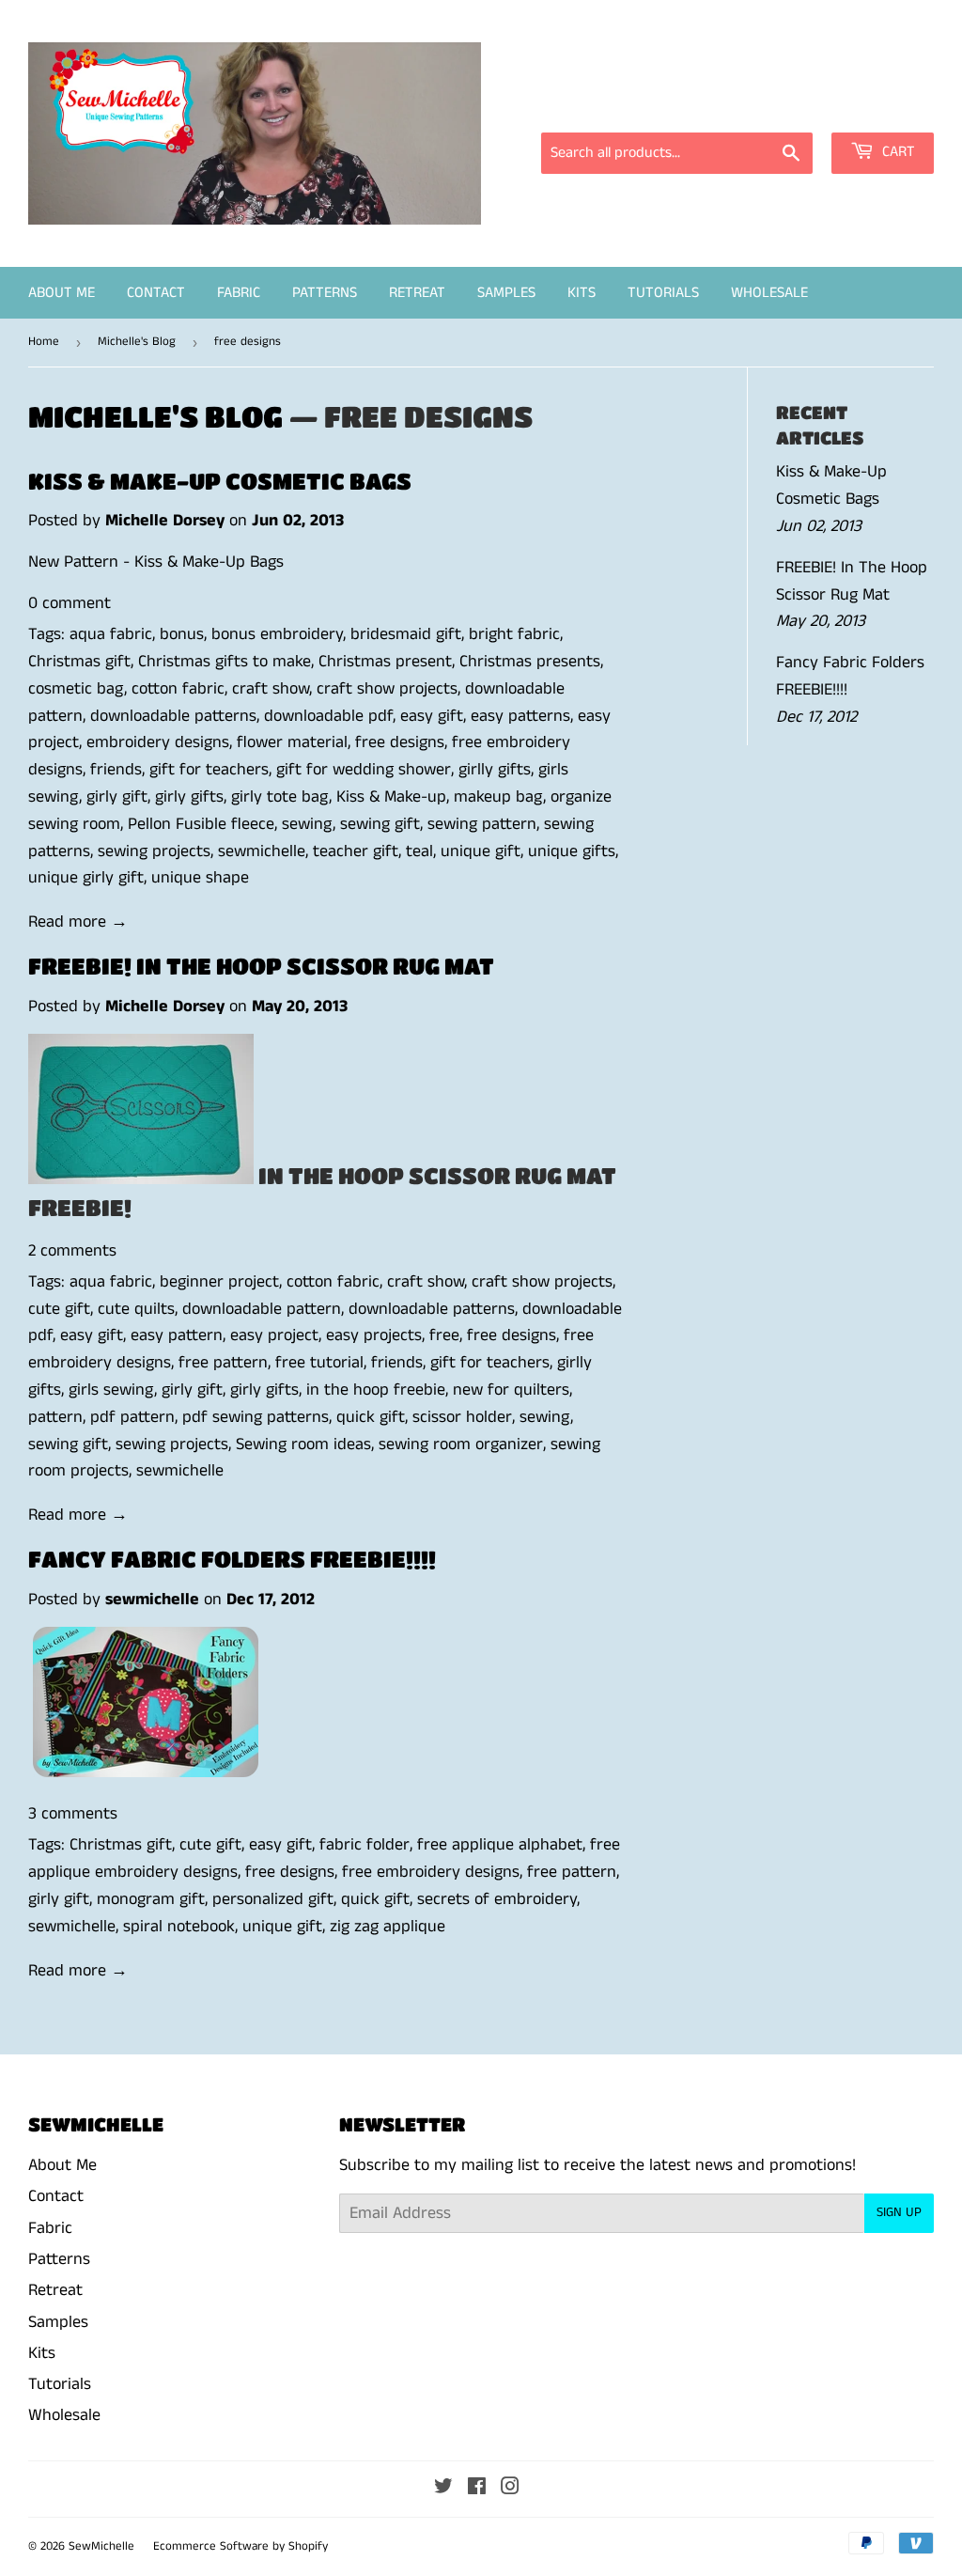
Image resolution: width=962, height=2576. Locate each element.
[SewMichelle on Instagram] (510, 2489)
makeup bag (498, 797)
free (444, 1335)
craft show (271, 689)
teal (419, 851)
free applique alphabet (500, 1845)
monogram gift (151, 1899)
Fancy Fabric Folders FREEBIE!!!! (232, 1559)
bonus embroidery (277, 634)
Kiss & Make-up (391, 797)
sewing (307, 824)
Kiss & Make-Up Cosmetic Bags (220, 481)
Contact (156, 293)
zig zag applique (388, 1927)
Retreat (417, 293)
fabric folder (365, 1845)
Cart (897, 152)
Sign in (765, 107)
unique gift (481, 851)
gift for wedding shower (364, 770)
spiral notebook (179, 1927)
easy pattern (177, 1335)
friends (116, 770)
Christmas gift (79, 662)
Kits (582, 293)
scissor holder (462, 1417)
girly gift (117, 797)
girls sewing (111, 1390)
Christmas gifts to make (225, 662)
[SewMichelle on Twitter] (443, 2489)
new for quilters (511, 1390)
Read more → (78, 922)
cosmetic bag (76, 689)
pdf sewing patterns (256, 1417)
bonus (182, 634)
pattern (55, 1417)
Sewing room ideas (303, 1444)
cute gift (59, 1309)
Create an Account (875, 107)
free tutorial (319, 1363)
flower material (292, 742)
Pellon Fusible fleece (201, 824)
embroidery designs (158, 742)
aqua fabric (111, 634)
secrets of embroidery (497, 1899)
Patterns (325, 293)
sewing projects (154, 851)
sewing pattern (482, 824)
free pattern (223, 1363)
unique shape (200, 878)
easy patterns (520, 716)
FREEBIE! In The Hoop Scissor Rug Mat (261, 966)
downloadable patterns (173, 716)
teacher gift (356, 851)
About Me (62, 293)
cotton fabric (178, 689)
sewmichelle (262, 851)
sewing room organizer (461, 1444)
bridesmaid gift (406, 634)
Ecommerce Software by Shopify (240, 2546)
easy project (274, 1335)
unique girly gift (86, 878)
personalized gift (273, 1899)
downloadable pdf (328, 716)
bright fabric (514, 634)
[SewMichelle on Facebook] (477, 2489)
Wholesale (769, 293)
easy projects (374, 1335)
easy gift (432, 716)
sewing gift (380, 824)
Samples (506, 293)
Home (44, 342)
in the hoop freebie (376, 1390)
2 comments (72, 1251)
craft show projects (387, 689)
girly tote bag (280, 797)
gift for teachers (209, 770)
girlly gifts (495, 770)
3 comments (73, 1814)
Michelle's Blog (137, 342)
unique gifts (572, 851)
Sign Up (899, 2212)
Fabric (239, 293)
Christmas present (385, 662)
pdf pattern (132, 1417)
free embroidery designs (431, 1872)
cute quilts (136, 1309)
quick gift (371, 1417)
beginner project (219, 1282)
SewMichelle (101, 2546)
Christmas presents (530, 662)
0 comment (70, 603)
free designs (400, 742)
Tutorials (663, 293)
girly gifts (189, 797)
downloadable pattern (262, 1309)
